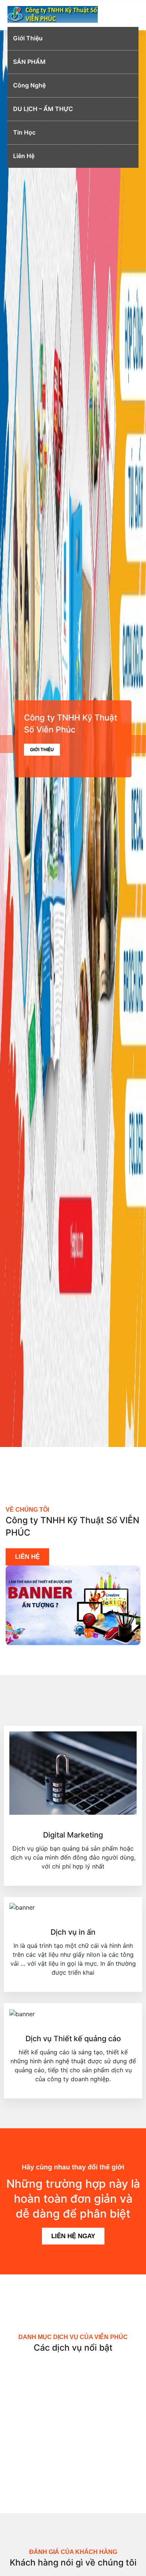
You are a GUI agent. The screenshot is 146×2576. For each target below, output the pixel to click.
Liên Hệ (24, 156)
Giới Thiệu (28, 38)
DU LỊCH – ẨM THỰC (43, 109)
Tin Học (24, 132)
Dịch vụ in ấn (73, 1932)
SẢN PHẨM (29, 62)
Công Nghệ (29, 85)
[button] (11, 739)
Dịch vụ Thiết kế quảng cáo (73, 2039)
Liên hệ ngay (73, 2236)
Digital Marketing (73, 1835)
